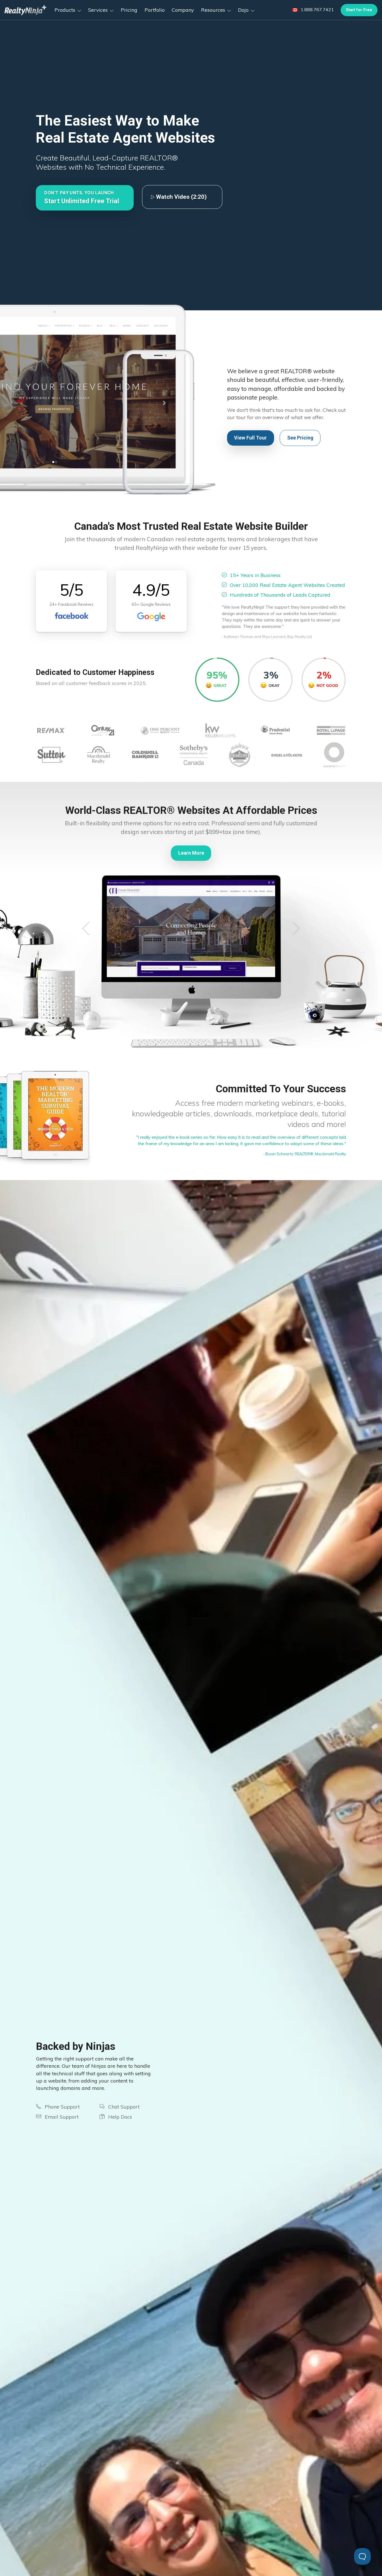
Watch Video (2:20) (181, 197)
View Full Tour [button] (250, 438)
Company (183, 10)
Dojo (244, 10)
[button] (85, 198)
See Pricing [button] (300, 438)
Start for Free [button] (359, 10)
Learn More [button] (191, 853)
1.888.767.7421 (317, 10)
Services (99, 10)
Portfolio (155, 10)
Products (66, 10)
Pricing (129, 10)
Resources (214, 10)
